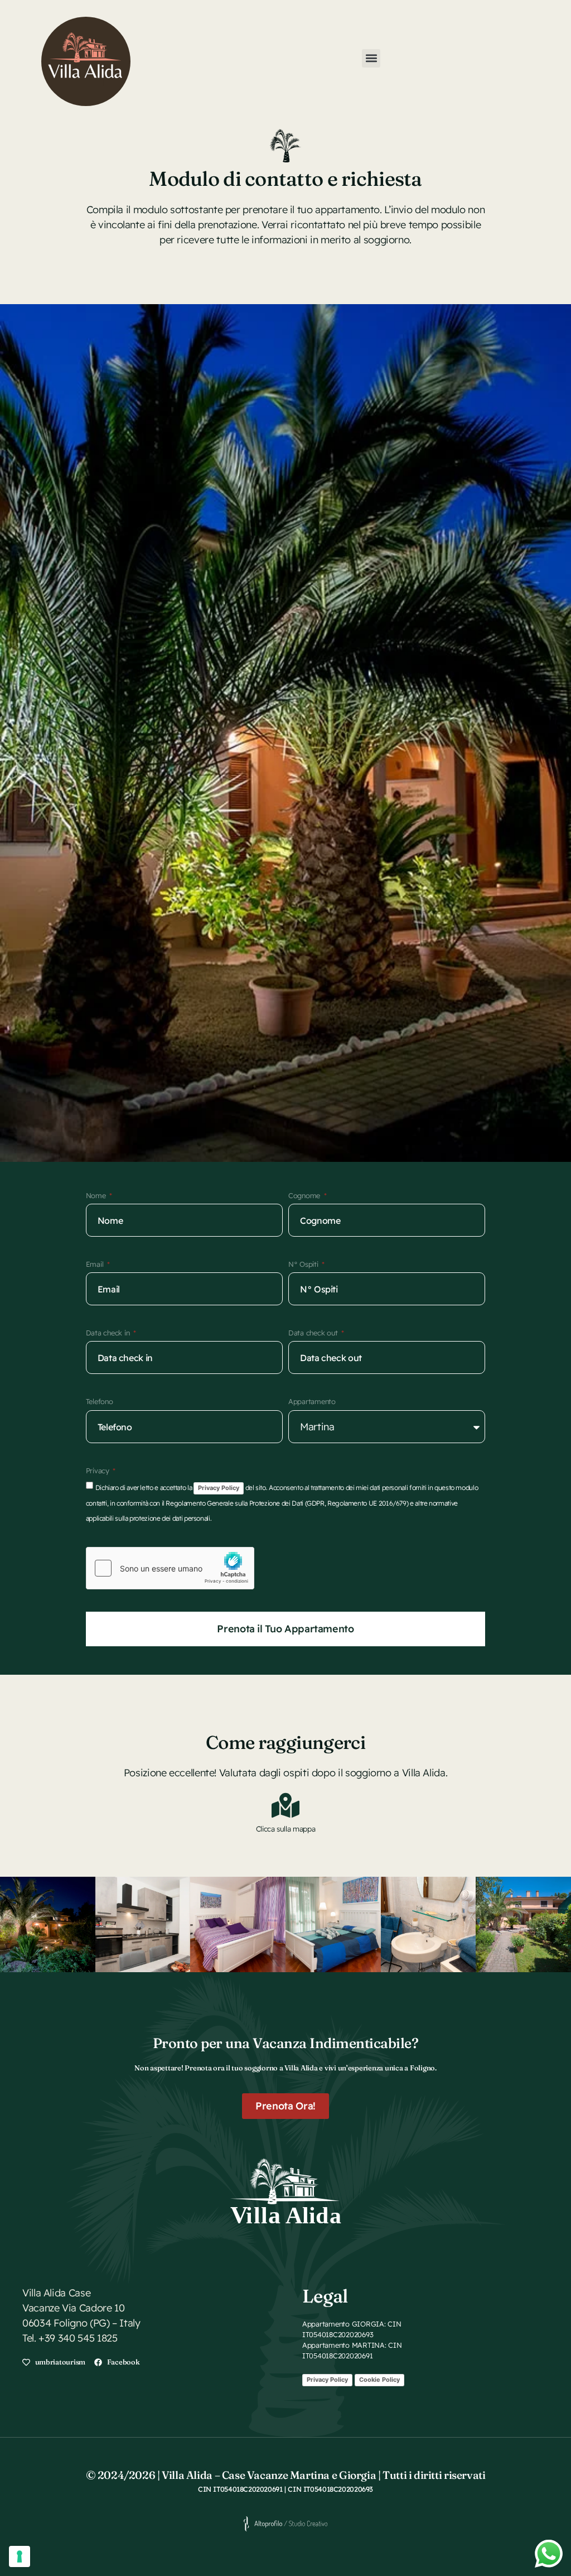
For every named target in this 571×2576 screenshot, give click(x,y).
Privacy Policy (219, 1488)
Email (96, 1264)
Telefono (100, 1401)
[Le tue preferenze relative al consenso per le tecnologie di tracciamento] (20, 2556)
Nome (97, 1195)
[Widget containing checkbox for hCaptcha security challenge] (170, 1568)
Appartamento (312, 1401)
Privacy (99, 1470)
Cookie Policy (379, 2380)
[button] (371, 58)
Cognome (305, 1195)
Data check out (314, 1333)
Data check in (109, 1333)
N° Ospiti (304, 1264)
